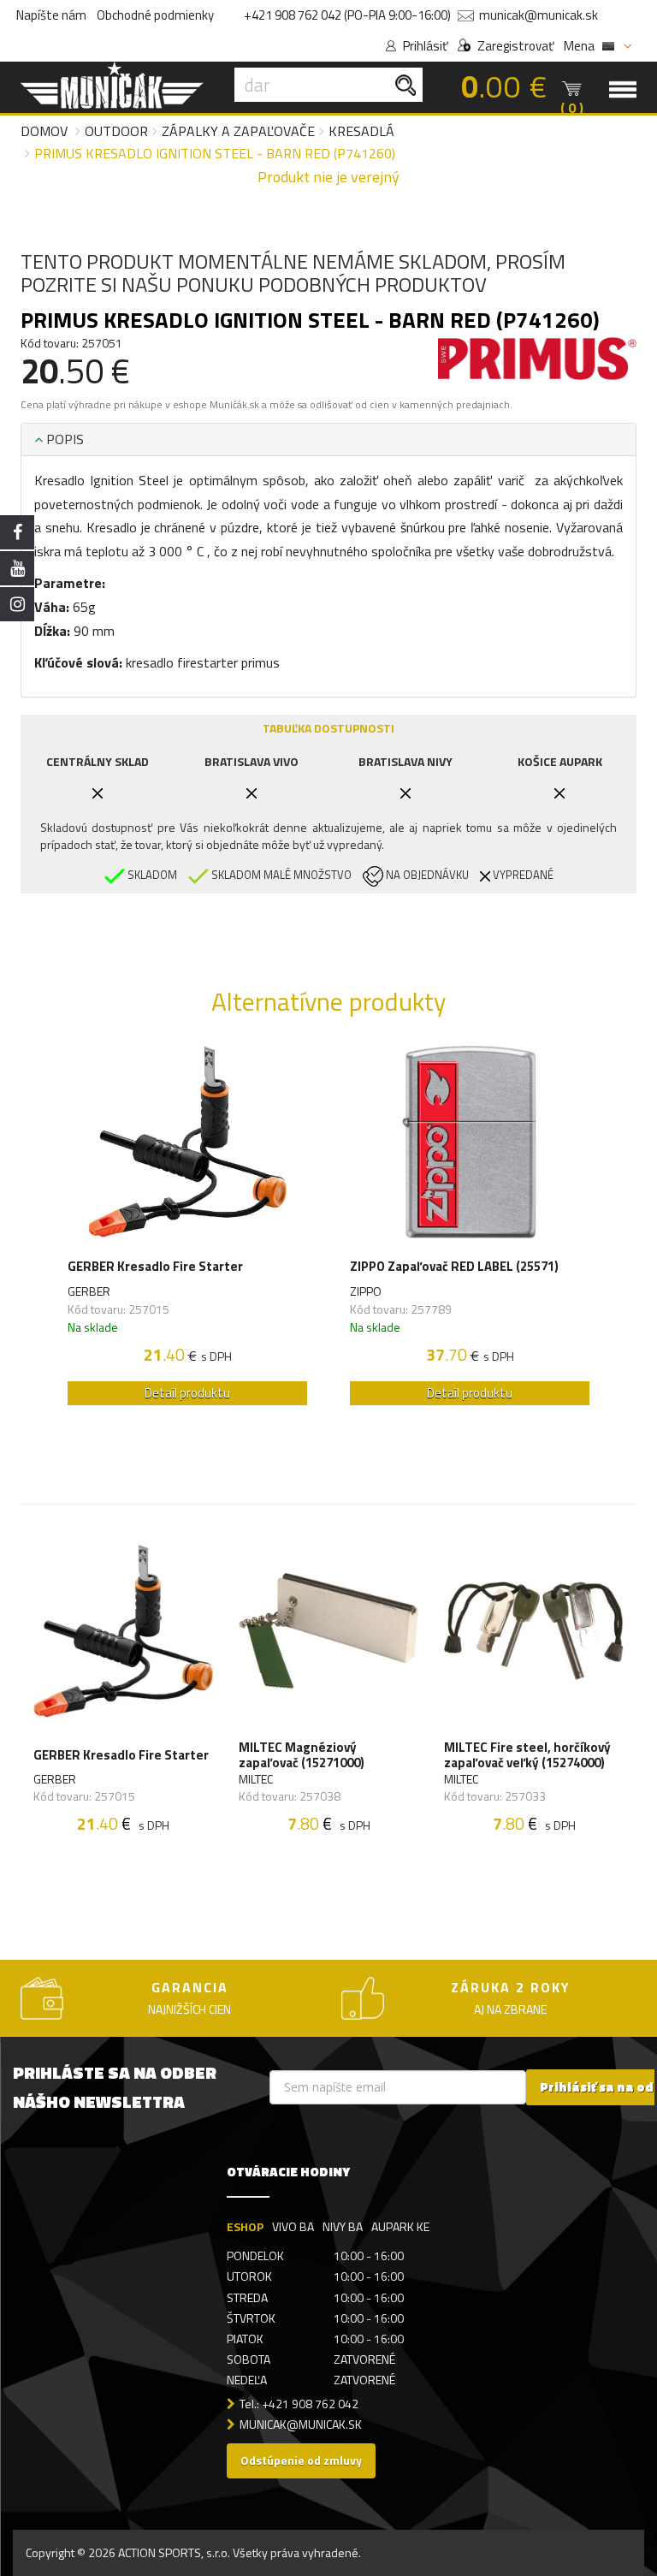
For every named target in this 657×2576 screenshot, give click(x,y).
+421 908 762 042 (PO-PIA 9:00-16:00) (347, 15)
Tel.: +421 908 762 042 (299, 2404)
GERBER (89, 1291)
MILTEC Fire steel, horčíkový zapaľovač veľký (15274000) (527, 1755)
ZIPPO (366, 1291)
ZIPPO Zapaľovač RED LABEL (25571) (454, 1266)
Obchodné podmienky (155, 15)
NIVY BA (343, 2226)
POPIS (63, 439)
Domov (44, 131)
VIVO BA (293, 2226)
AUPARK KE (400, 2226)
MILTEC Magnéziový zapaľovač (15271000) (302, 1755)
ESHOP (245, 2226)
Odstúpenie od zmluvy (301, 2460)
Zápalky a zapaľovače (238, 131)
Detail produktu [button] (187, 1393)
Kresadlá (361, 131)
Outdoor (116, 131)
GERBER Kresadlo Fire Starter (155, 1266)
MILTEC (256, 1779)
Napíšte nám (51, 15)
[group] (187, 1230)
